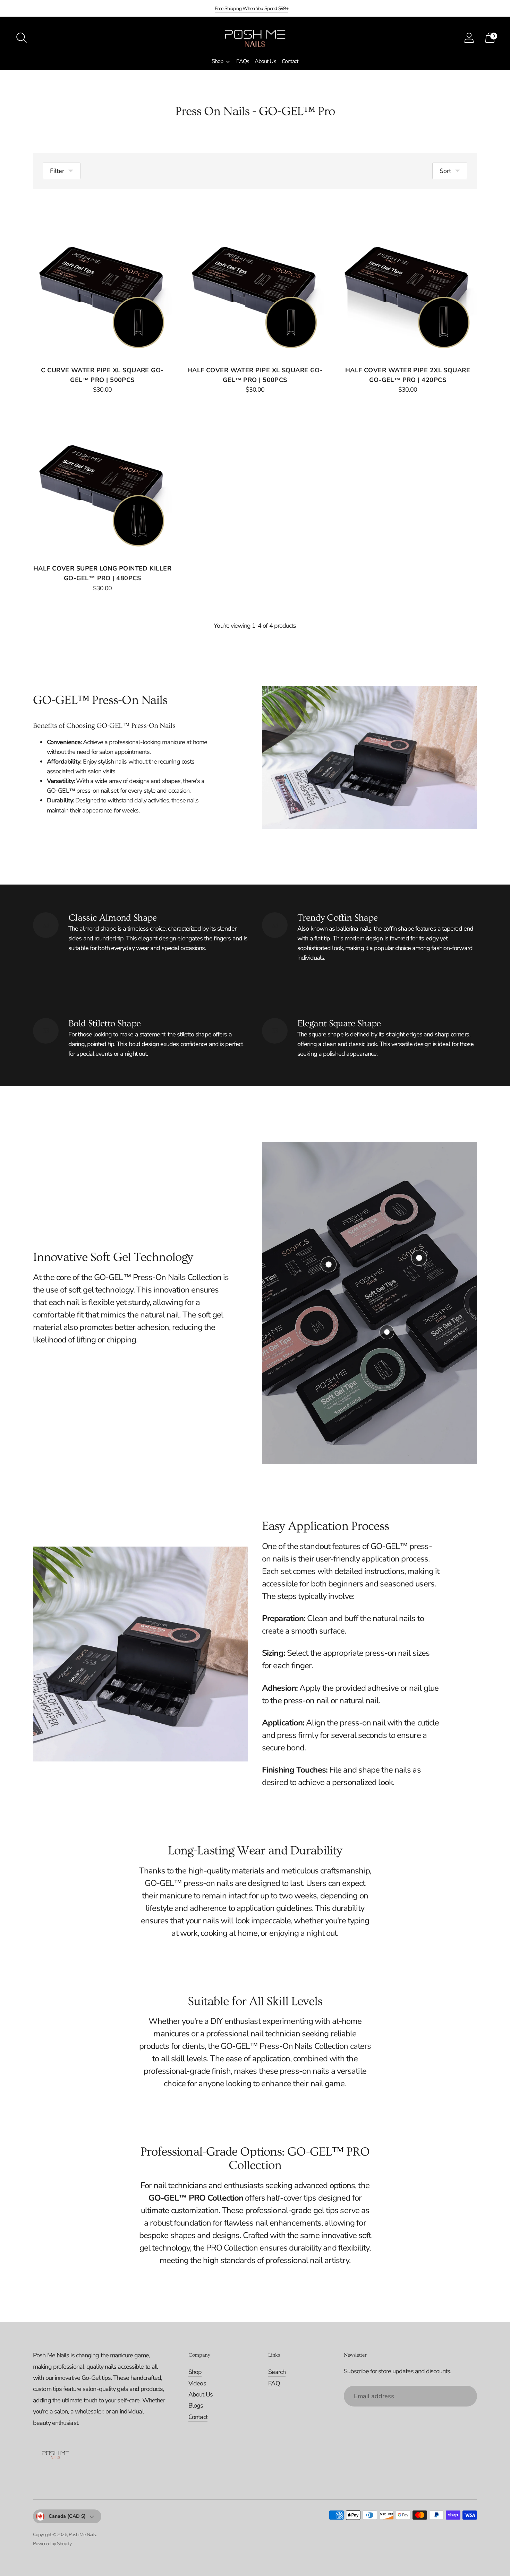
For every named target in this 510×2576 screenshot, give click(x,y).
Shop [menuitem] (217, 61)
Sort (445, 171)
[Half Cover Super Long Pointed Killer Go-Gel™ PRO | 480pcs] (102, 485)
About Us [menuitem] (265, 61)
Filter (57, 171)
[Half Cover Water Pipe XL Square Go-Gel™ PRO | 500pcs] (255, 286)
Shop (195, 2372)
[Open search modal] (22, 38)
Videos (197, 2383)
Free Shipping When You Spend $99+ (252, 8)
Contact (198, 2417)
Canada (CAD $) (67, 2516)
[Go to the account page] (469, 38)
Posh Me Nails (82, 2535)
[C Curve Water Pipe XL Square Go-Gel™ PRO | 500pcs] (102, 286)
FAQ (274, 2383)
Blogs (196, 2405)
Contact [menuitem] (290, 61)
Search (277, 2372)
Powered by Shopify (52, 2544)
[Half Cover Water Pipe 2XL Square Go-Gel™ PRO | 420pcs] (408, 286)
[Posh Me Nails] (255, 38)
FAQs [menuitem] (243, 61)
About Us (201, 2394)
